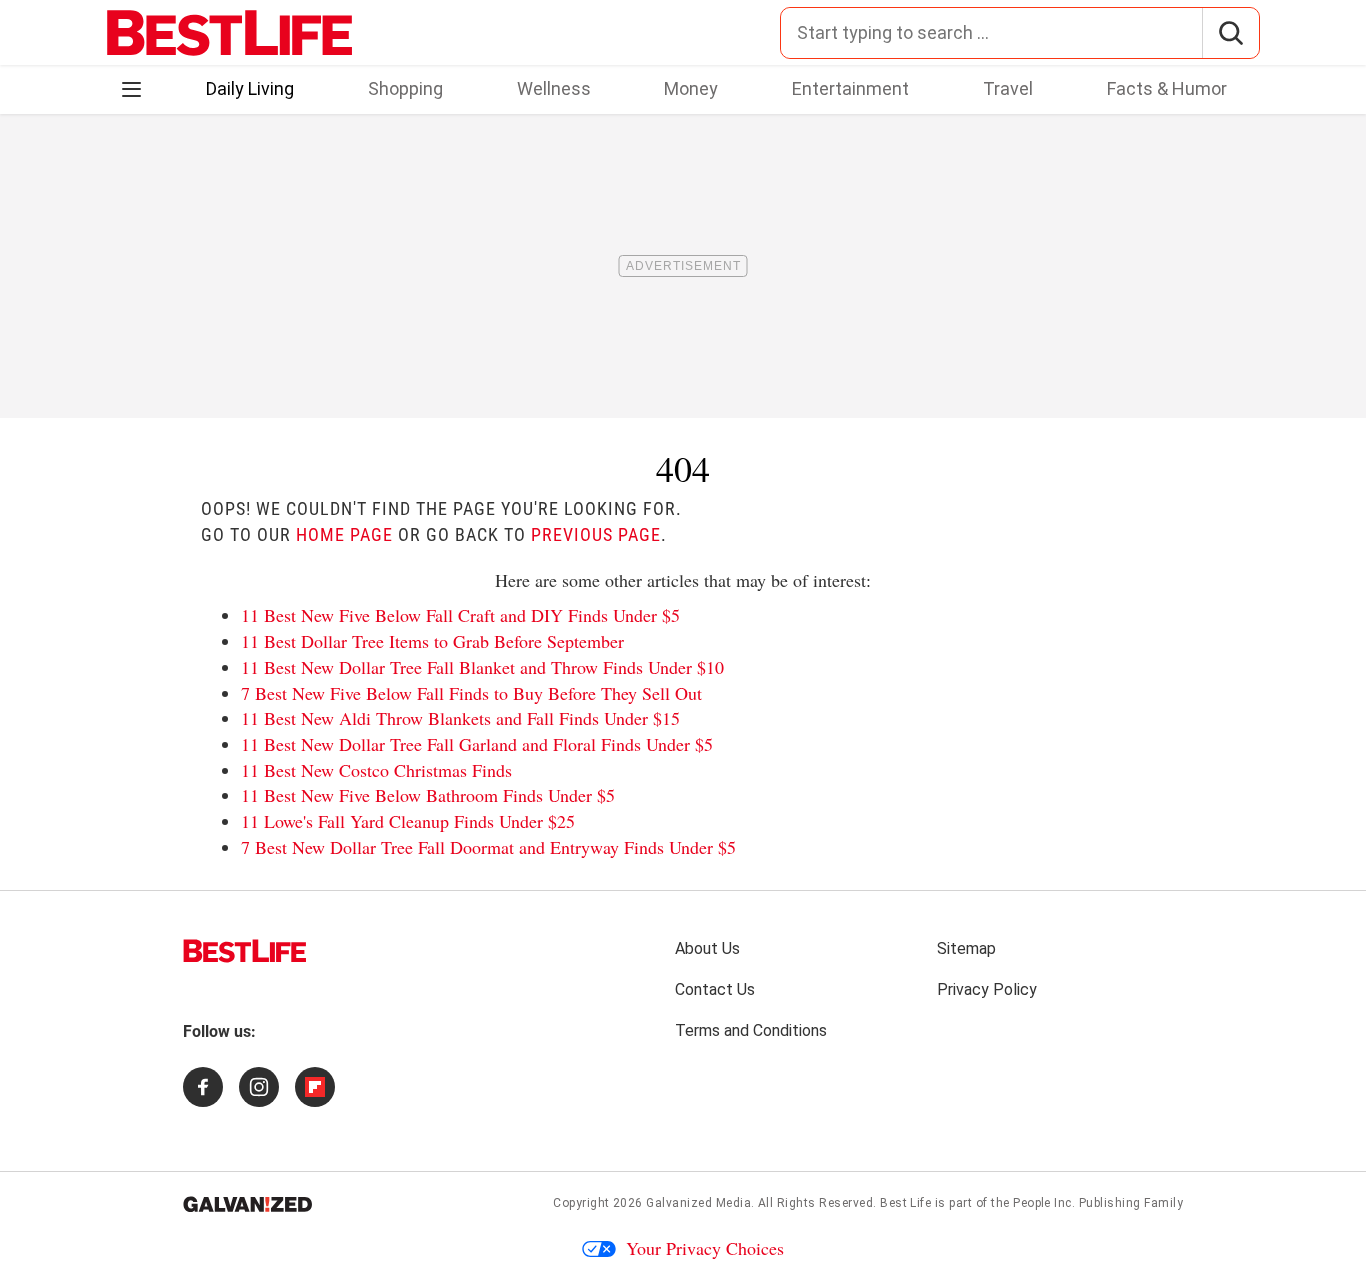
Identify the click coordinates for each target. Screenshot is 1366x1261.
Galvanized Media (698, 1203)
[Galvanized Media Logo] (247, 1204)
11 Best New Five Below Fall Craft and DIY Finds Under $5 (460, 615)
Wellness (554, 88)
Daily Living (250, 88)
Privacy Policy (987, 989)
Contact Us (715, 989)
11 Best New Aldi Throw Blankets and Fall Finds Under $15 (460, 718)
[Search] (1230, 33)
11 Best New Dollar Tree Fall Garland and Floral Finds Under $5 (477, 744)
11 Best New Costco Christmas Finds (376, 770)
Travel (1008, 88)
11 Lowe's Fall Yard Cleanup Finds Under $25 (408, 821)
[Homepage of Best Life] (245, 951)
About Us (707, 948)
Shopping (405, 88)
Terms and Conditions (751, 1030)
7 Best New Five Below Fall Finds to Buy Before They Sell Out (471, 693)
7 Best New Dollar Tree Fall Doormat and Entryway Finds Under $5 (488, 847)
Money (691, 88)
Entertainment (850, 88)
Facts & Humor (1167, 88)
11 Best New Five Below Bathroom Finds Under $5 (428, 795)
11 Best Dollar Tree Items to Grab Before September (432, 641)
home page (344, 534)
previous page (596, 534)
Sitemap (966, 948)
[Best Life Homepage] (229, 33)
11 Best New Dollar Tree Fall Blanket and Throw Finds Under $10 (482, 667)
